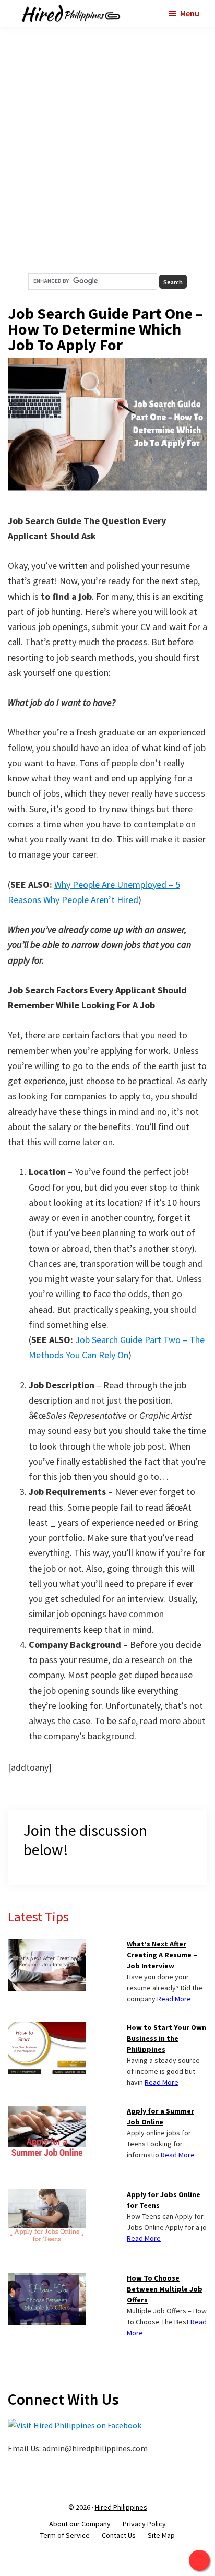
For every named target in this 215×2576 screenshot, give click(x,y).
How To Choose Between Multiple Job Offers (165, 2289)
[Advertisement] (107, 150)
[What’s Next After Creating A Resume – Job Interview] (47, 1945)
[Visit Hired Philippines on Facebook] (75, 2425)
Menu (190, 13)
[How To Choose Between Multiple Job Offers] (47, 2279)
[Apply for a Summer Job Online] (47, 2112)
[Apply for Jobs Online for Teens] (47, 2195)
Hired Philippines (121, 2507)
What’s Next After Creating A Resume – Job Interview (162, 1955)
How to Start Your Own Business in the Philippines (166, 2038)
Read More (174, 1999)
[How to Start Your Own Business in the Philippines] (47, 2028)
